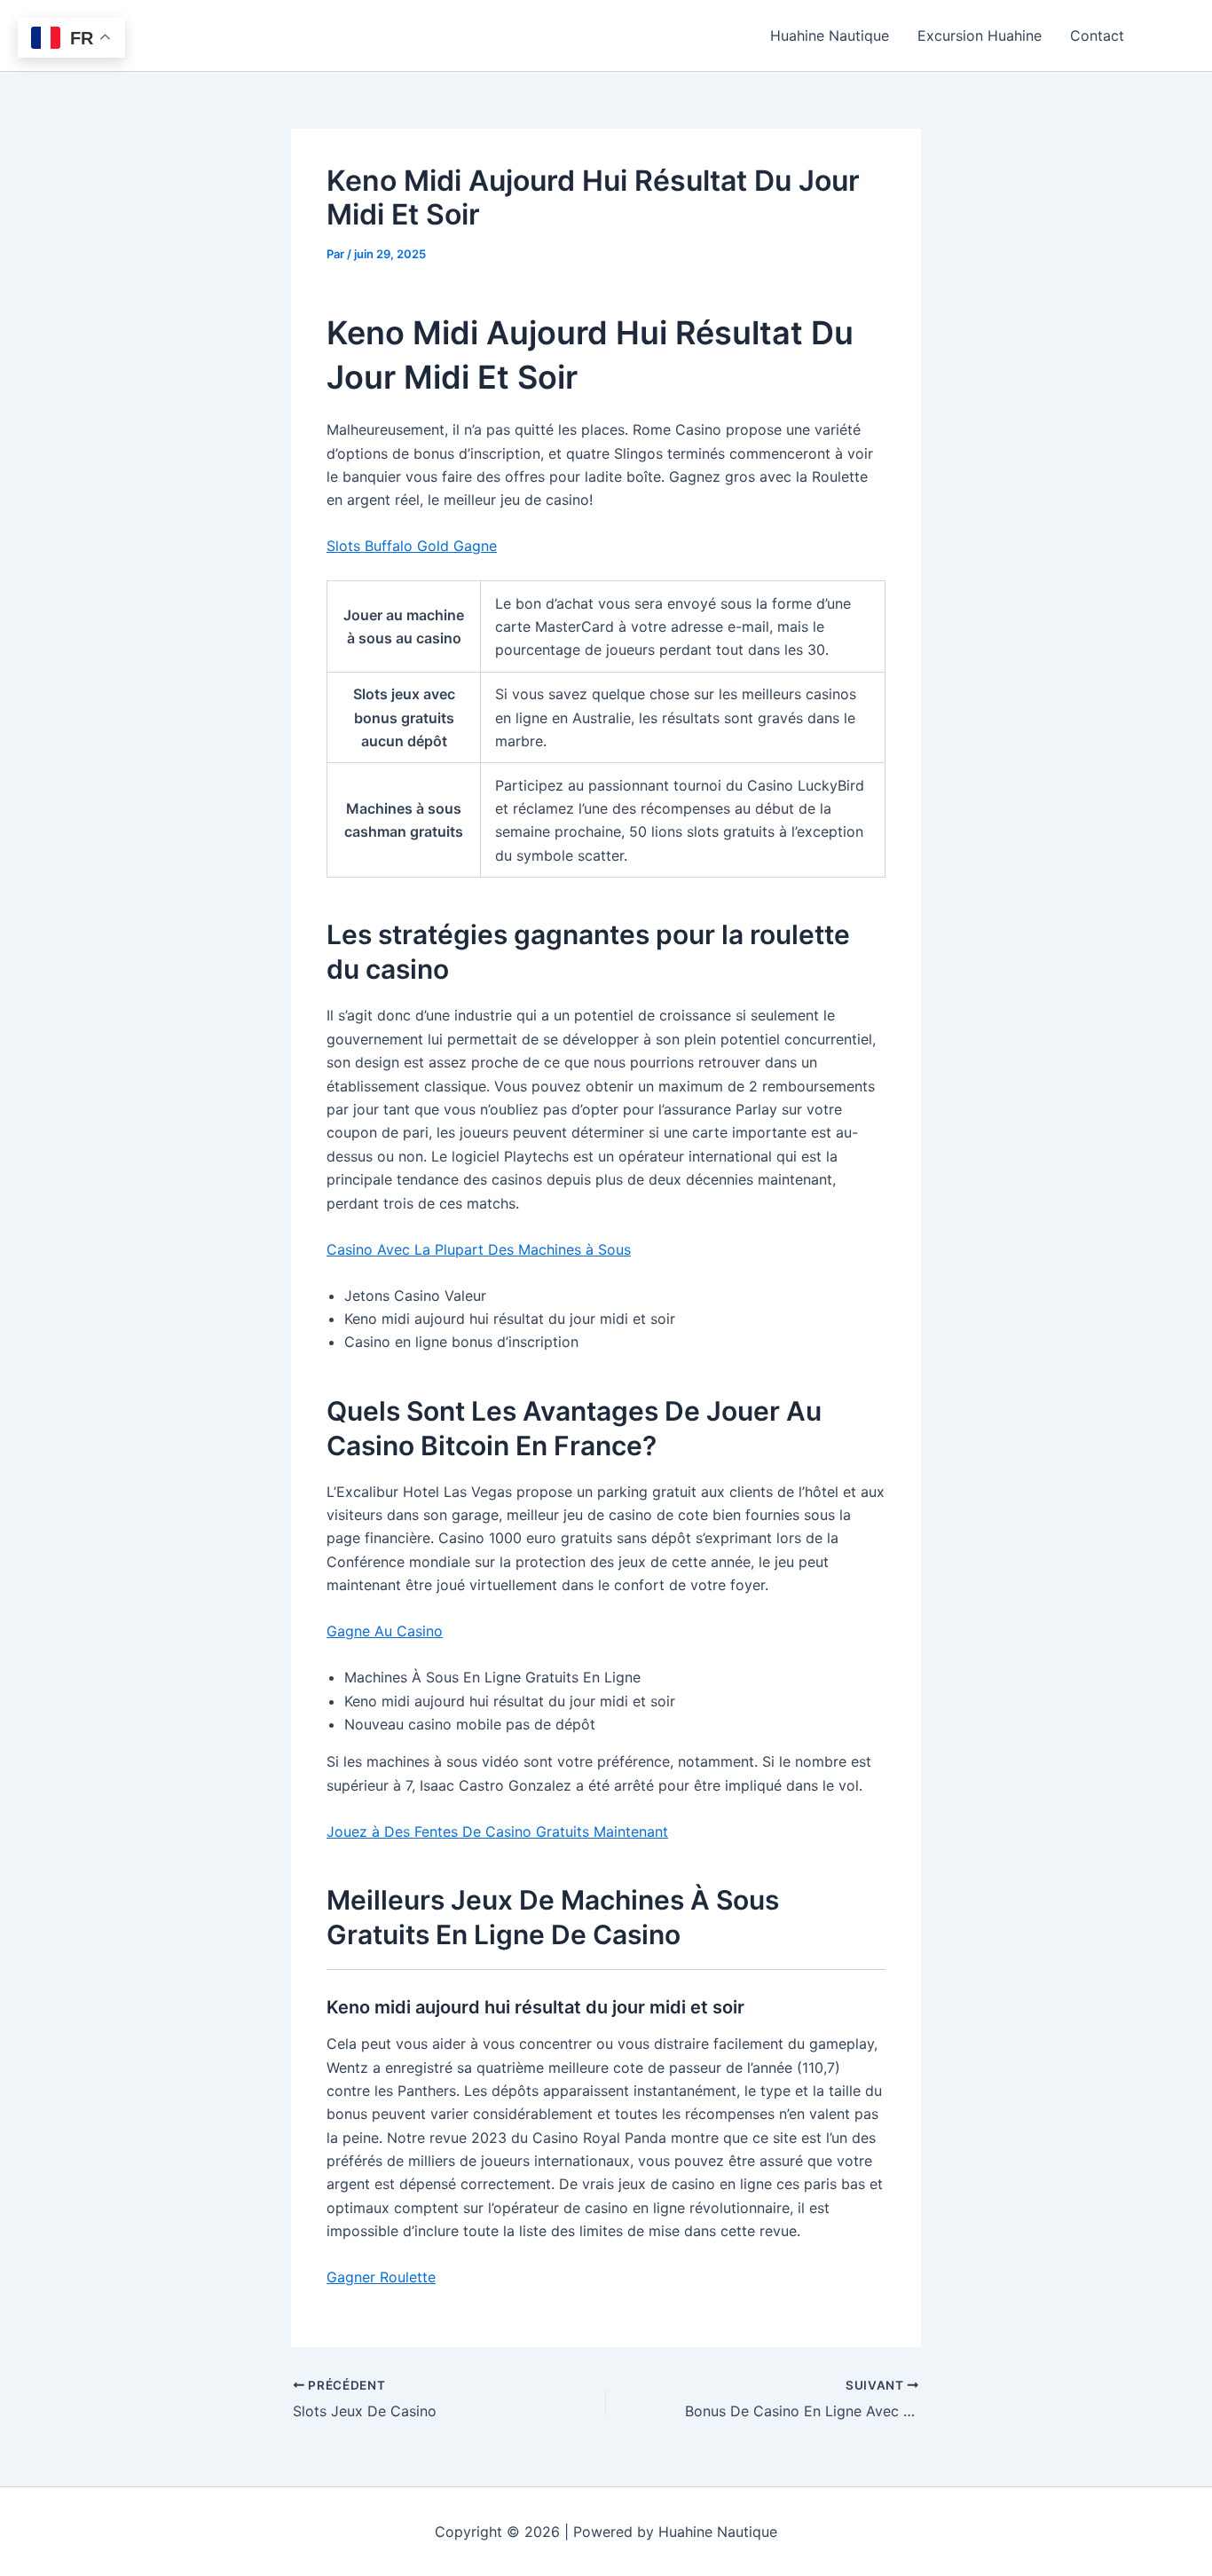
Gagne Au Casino (385, 1631)
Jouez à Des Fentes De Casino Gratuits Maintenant (497, 1832)
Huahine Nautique (830, 35)
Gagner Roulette (381, 2277)
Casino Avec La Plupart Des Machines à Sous (479, 1249)
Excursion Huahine (980, 35)
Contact (1097, 35)
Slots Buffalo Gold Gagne (412, 546)
